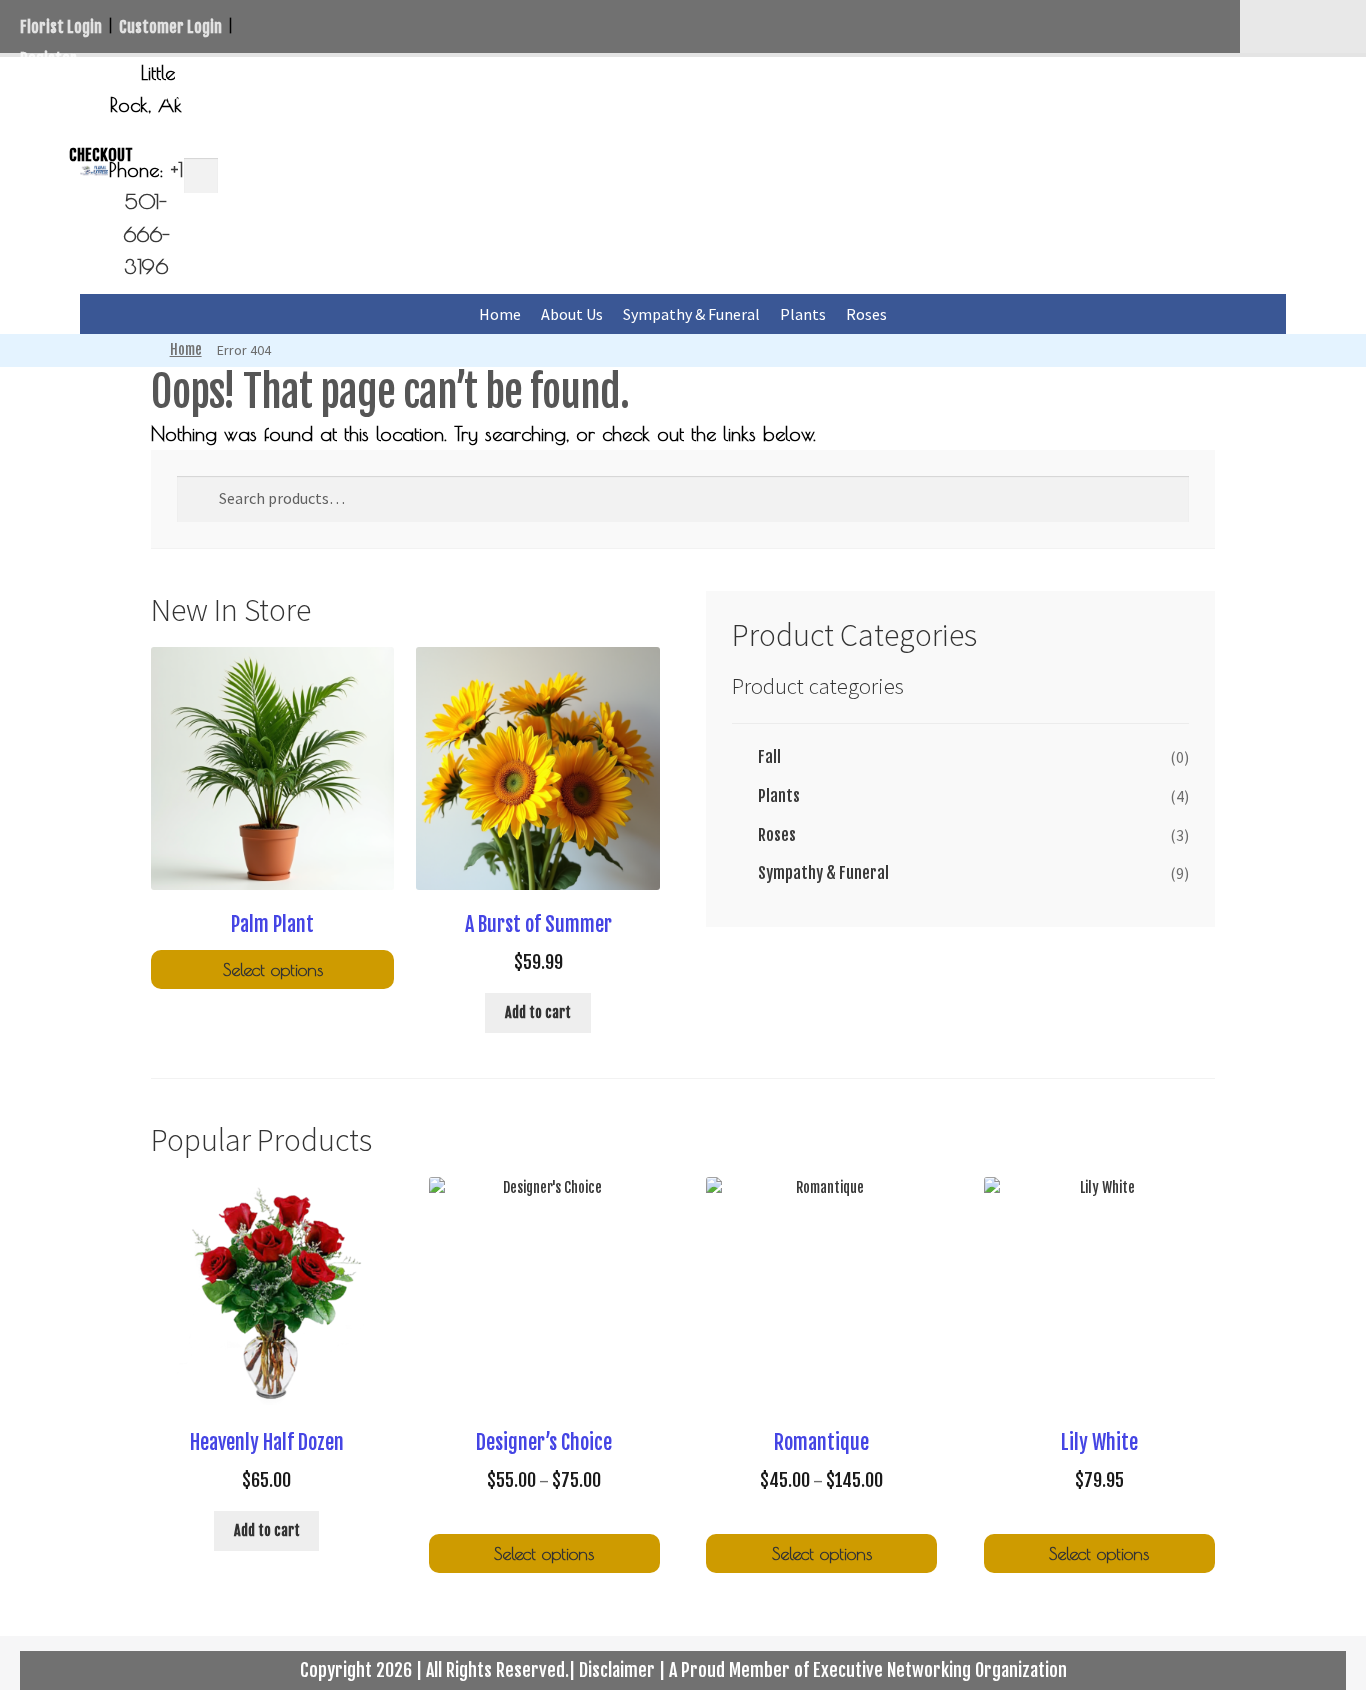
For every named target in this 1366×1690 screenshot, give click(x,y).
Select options (273, 969)
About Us (572, 314)
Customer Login (170, 27)
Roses (866, 314)
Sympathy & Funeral (691, 314)
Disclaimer (617, 1670)
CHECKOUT (101, 155)
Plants (803, 314)
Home (500, 314)
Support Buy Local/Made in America (291, 91)
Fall (769, 757)
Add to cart (538, 1012)
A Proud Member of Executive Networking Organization (868, 1670)
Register (48, 59)
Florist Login (61, 27)
